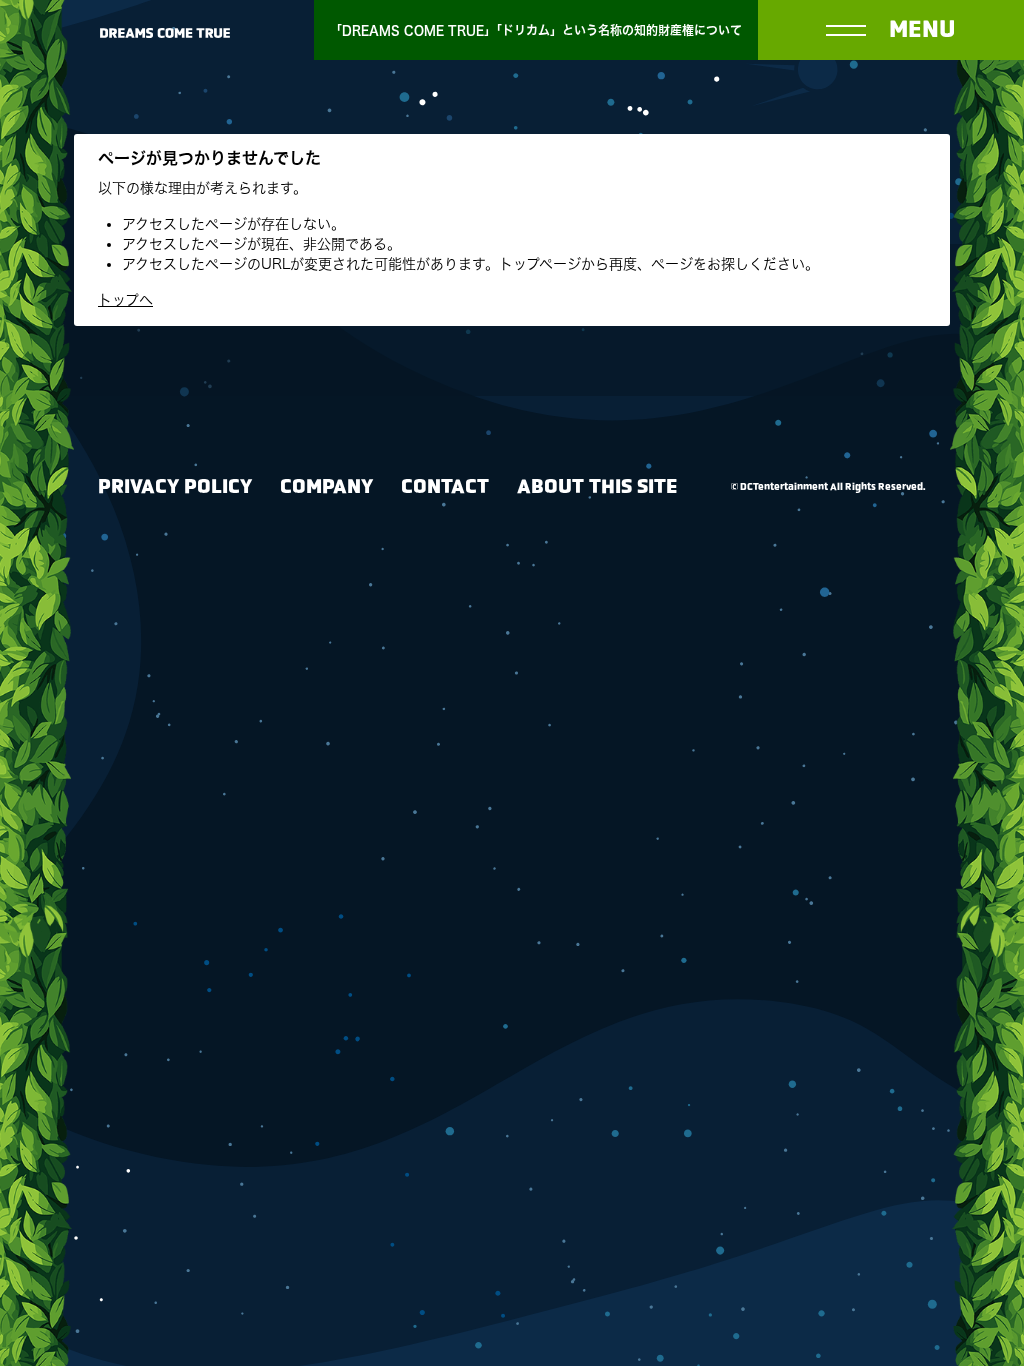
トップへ (125, 300)
